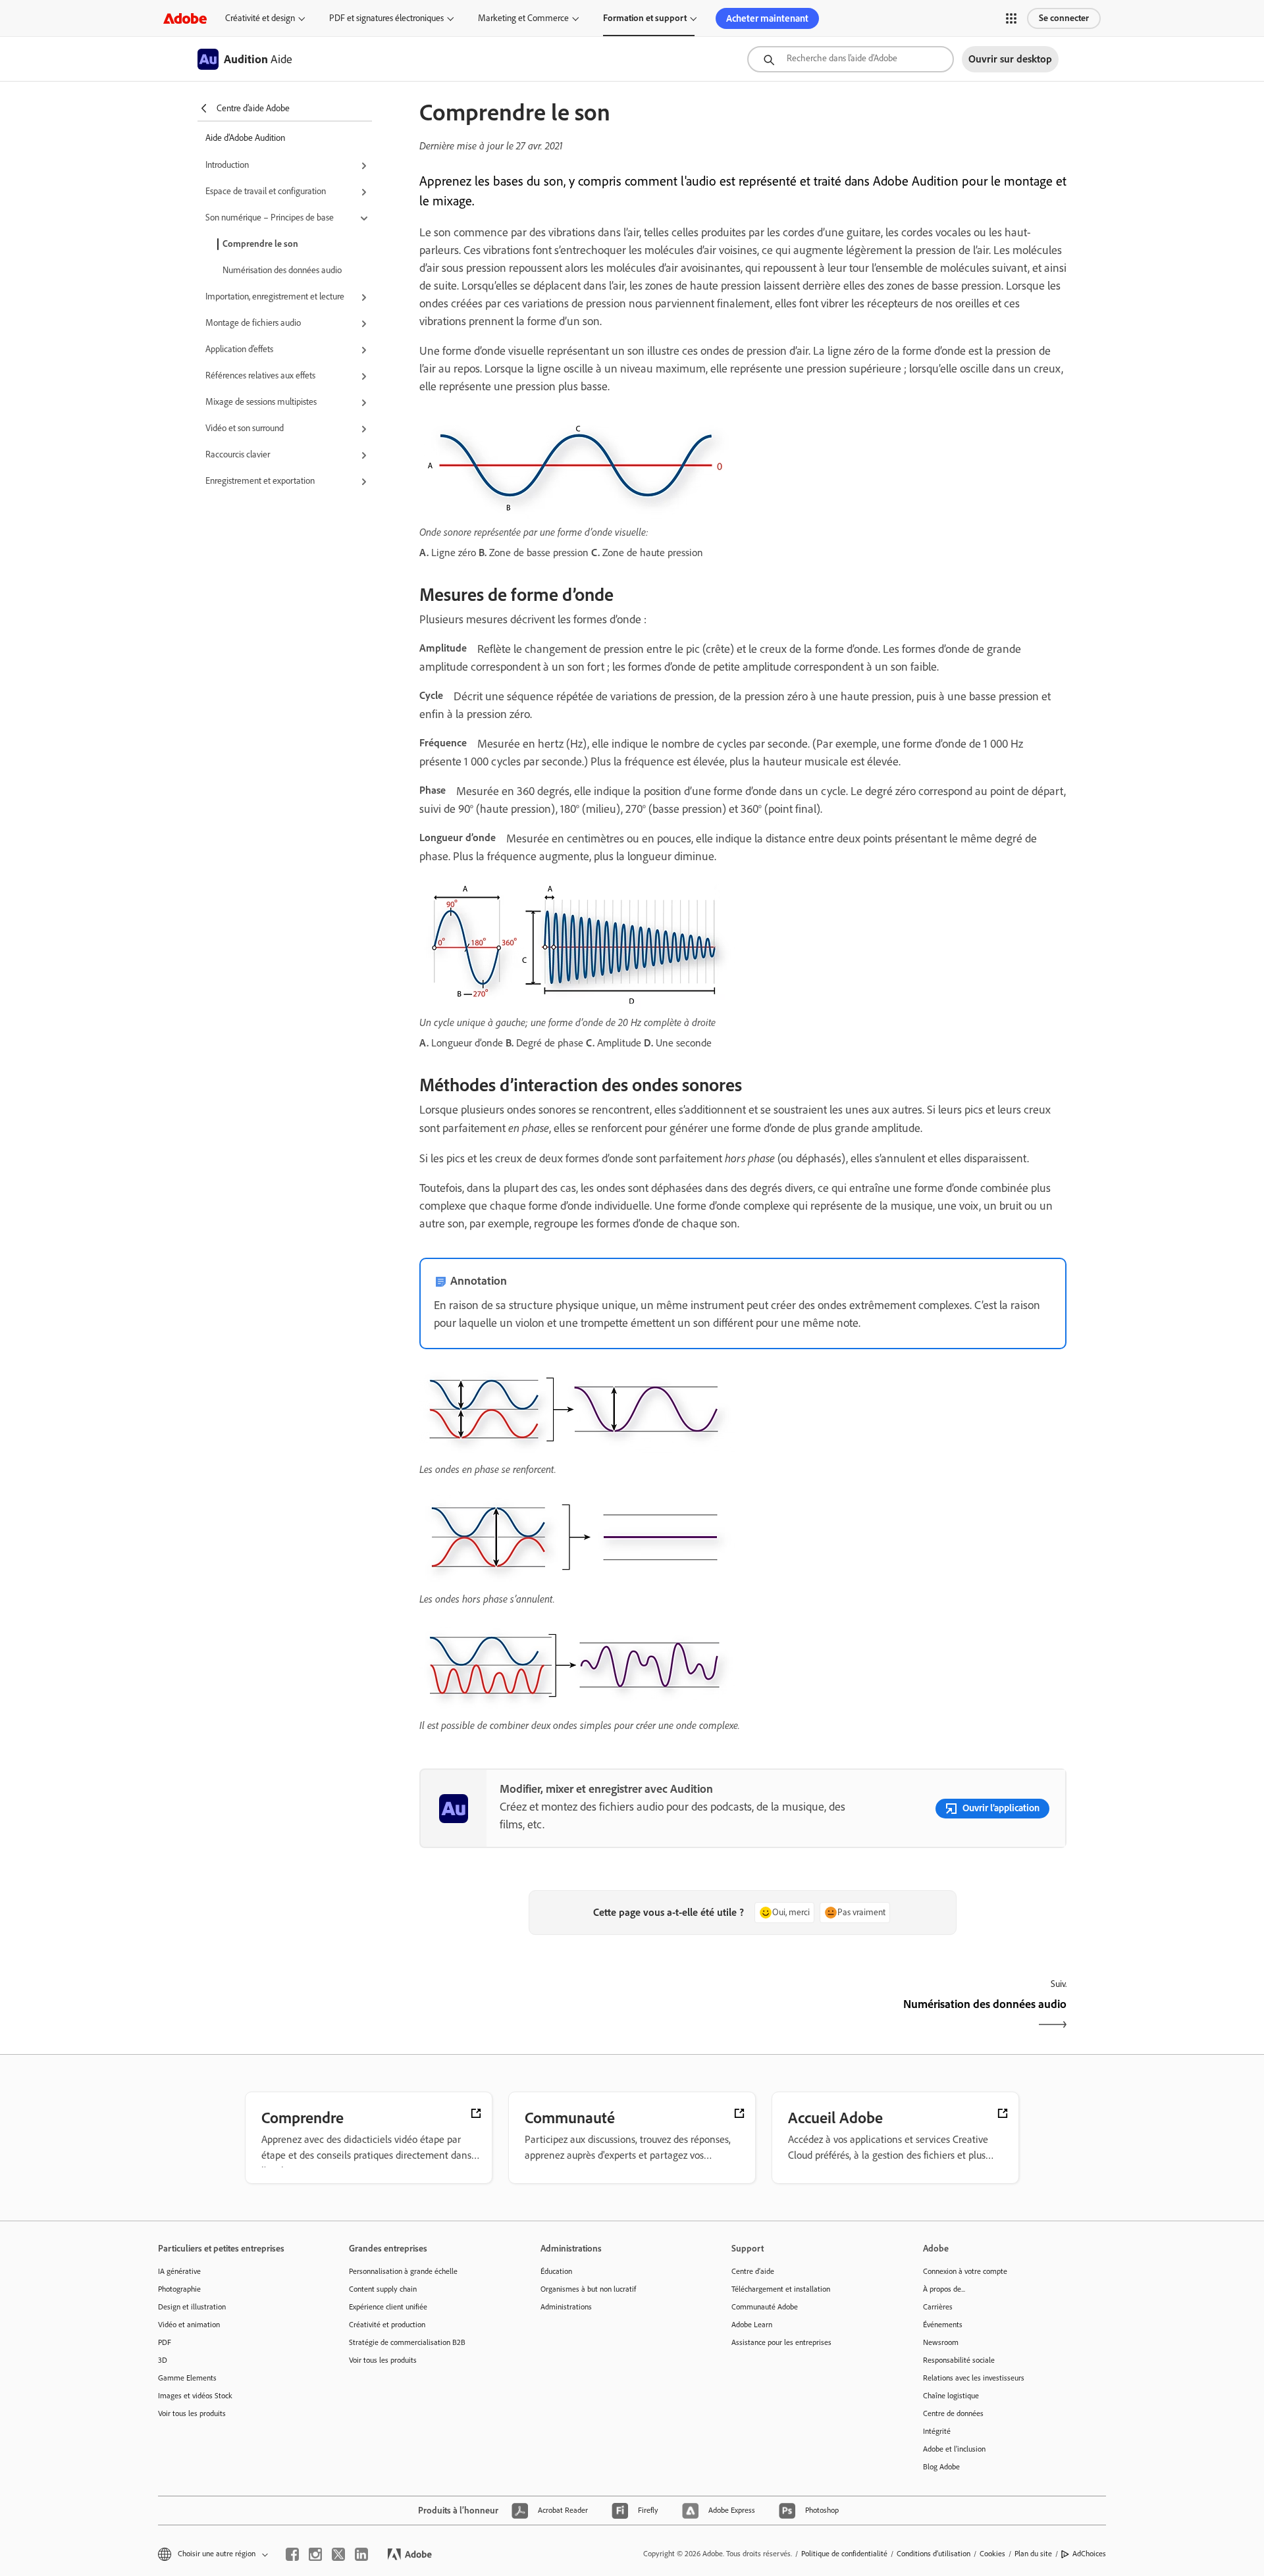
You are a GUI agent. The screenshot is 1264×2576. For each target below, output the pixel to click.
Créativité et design (260, 18)
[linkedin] (361, 2554)
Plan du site (1033, 2554)
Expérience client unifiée (388, 2307)
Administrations (566, 2307)
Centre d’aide (753, 2271)
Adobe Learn (752, 2325)
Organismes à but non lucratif (588, 2289)
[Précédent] (580, 2016)
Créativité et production (387, 2325)
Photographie (179, 2289)
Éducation (556, 2271)
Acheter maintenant (767, 18)
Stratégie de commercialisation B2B (407, 2342)
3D (163, 2360)
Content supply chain (383, 2289)
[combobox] (851, 59)
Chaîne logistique (951, 2396)
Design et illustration (192, 2307)
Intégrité (937, 2431)
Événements (943, 2325)
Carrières (938, 2307)
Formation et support (645, 18)
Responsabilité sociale (959, 2360)
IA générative (179, 2271)
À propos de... (944, 2289)
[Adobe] (185, 18)
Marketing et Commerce (523, 18)
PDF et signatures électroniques (386, 18)
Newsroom (941, 2342)
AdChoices (1089, 2554)
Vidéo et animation (189, 2325)
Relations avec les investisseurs (974, 2378)
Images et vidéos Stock (195, 2396)
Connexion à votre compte (965, 2271)
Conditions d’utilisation (934, 2554)
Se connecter (1064, 18)
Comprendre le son (260, 244)
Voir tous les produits (192, 2413)
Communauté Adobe (765, 2307)
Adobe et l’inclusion (954, 2449)
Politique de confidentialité (844, 2554)
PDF (165, 2342)
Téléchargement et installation (781, 2289)
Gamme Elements (187, 2378)
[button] (1011, 18)
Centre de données (953, 2413)
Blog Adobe (941, 2467)
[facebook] (292, 2554)
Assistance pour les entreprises (781, 2342)
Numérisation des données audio (282, 270)
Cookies (992, 2554)
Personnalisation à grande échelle (403, 2271)
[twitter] (338, 2554)
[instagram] (315, 2554)
